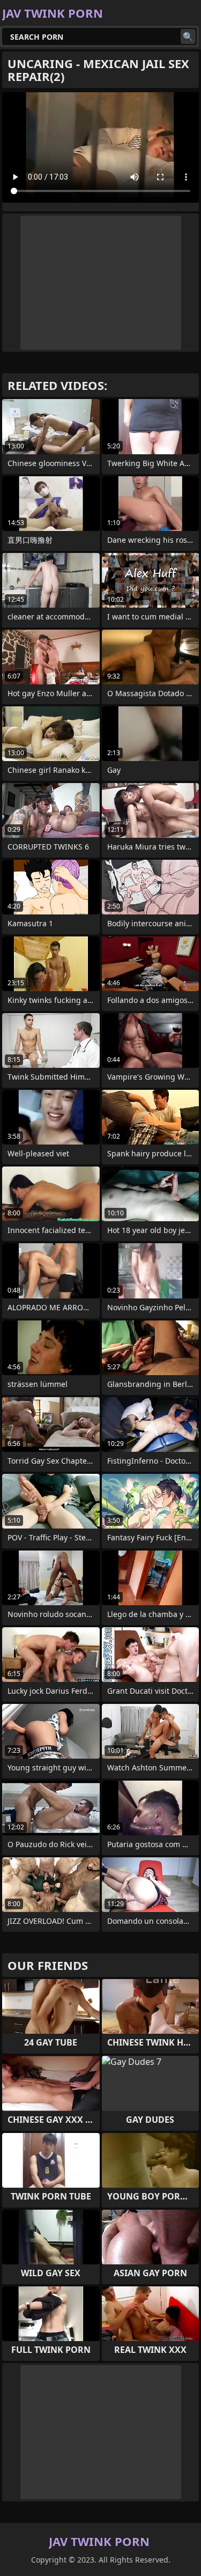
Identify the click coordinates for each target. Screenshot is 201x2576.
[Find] (188, 36)
